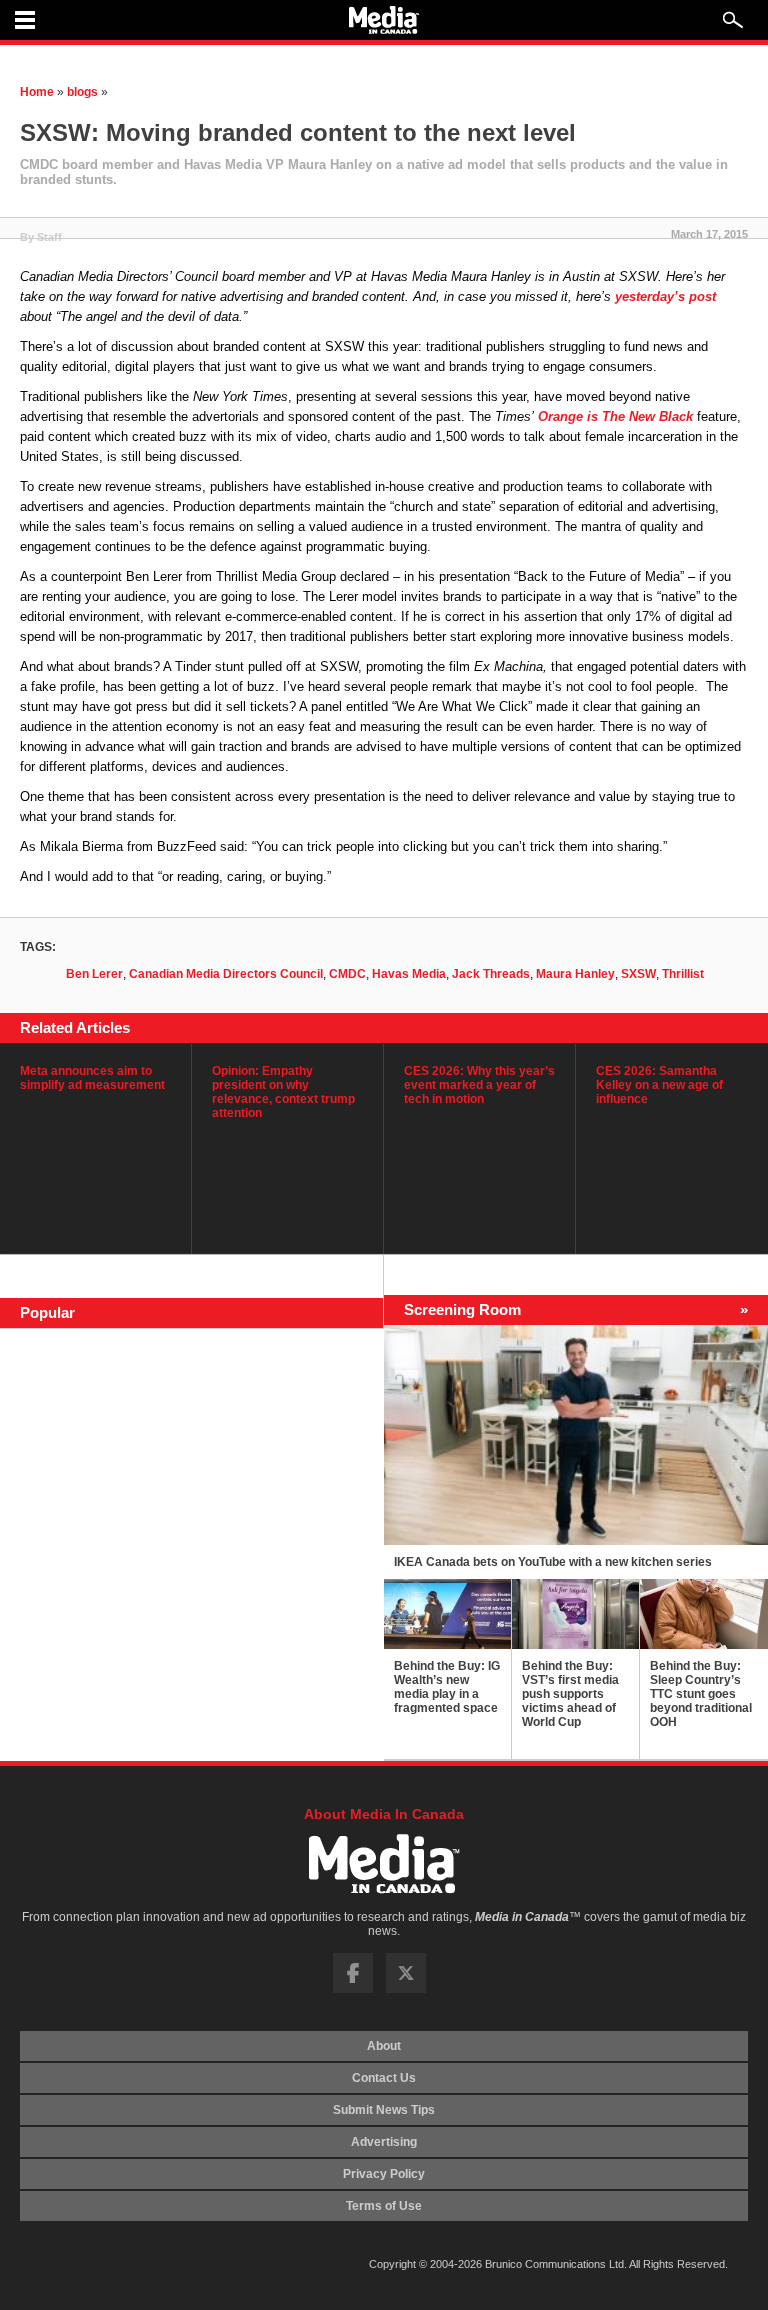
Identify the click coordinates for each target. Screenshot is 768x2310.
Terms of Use (384, 2206)
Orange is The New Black (615, 416)
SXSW (638, 974)
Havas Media (409, 974)
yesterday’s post (665, 296)
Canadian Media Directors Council (226, 974)
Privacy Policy (384, 2174)
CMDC (347, 974)
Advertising (384, 2142)
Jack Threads (491, 974)
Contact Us (384, 2078)
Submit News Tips (384, 2110)
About (384, 2046)
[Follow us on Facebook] (353, 1989)
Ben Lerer (94, 974)
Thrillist (683, 974)
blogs (82, 92)
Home (37, 92)
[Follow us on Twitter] (406, 1989)
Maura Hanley (575, 974)
